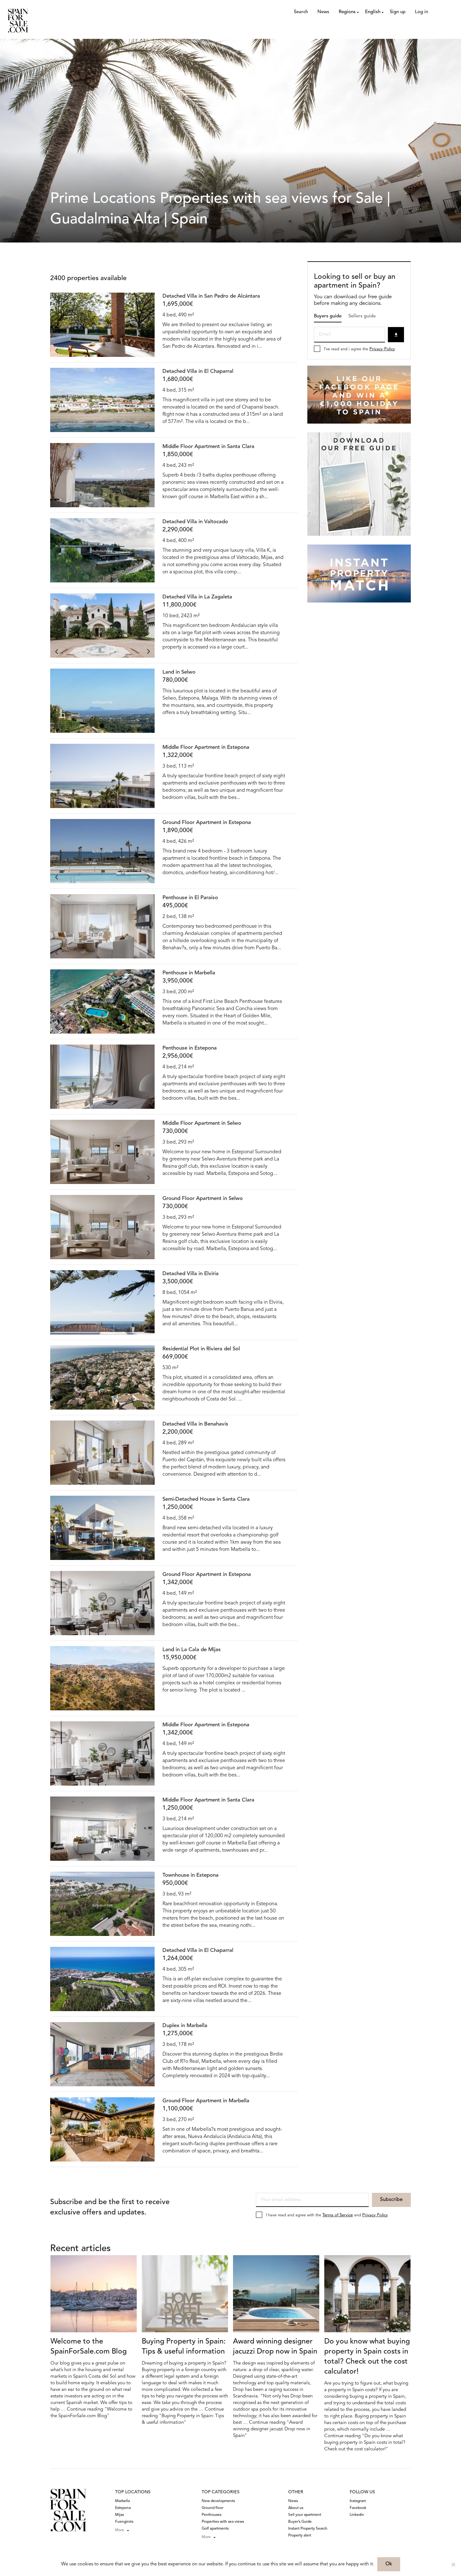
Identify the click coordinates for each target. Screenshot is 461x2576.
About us (296, 2508)
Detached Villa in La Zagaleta (197, 597)
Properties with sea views (223, 2522)
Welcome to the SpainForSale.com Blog (89, 2347)
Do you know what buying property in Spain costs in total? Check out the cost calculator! (367, 2357)
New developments (218, 2501)
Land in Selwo (179, 672)
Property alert (300, 2536)
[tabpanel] (102, 325)
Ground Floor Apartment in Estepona (207, 823)
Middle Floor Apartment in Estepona (206, 747)
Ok (389, 2564)
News (323, 12)
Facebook (358, 2508)
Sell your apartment (305, 2515)
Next (148, 351)
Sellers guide (362, 316)
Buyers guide (328, 316)
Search (301, 12)
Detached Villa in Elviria (191, 1274)
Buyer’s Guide (300, 2522)
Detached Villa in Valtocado (195, 522)
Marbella (122, 2501)
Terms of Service (338, 2215)
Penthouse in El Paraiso (190, 898)
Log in (421, 12)
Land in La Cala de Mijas (192, 1650)
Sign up (398, 12)
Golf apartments (215, 2529)
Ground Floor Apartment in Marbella (206, 2101)
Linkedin (357, 2515)
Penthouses (212, 2515)
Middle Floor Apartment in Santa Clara (208, 447)
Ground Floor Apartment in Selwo (203, 1199)
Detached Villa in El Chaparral (198, 371)
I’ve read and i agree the (360, 349)
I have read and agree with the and (327, 2215)
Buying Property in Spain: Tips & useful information (184, 2347)
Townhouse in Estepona (191, 1875)
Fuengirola (124, 2522)
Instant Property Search (308, 2529)
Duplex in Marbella (185, 2026)
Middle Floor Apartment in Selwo (202, 1123)
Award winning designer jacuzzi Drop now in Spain (275, 2347)
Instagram (358, 2501)
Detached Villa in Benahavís (195, 1424)
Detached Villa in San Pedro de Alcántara (211, 296)
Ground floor (212, 2508)
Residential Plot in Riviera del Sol (201, 1349)
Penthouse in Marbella (189, 973)
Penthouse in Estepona (190, 1048)
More (120, 2530)
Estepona (123, 2508)
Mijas (119, 2515)
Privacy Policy (382, 349)
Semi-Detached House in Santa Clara (206, 1499)
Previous (56, 351)
